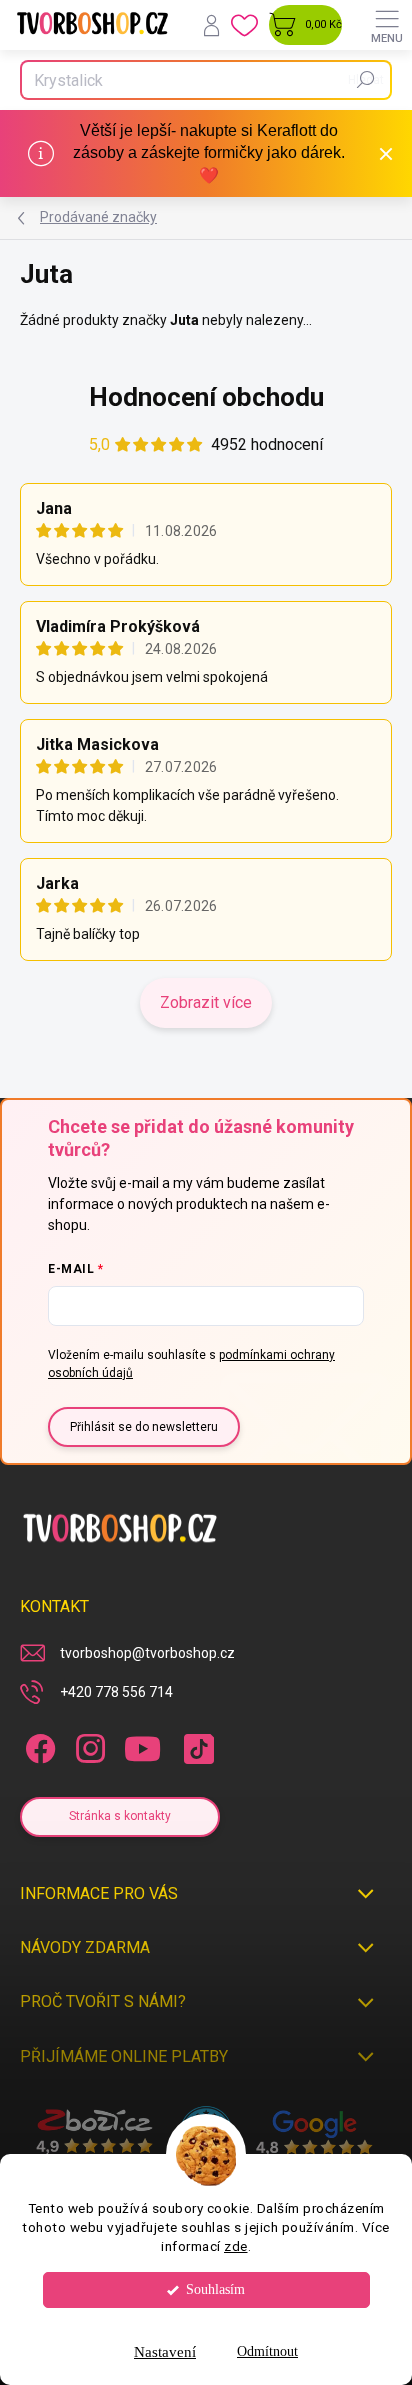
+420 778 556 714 (116, 1692)
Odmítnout (267, 2351)
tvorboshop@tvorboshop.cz (147, 1653)
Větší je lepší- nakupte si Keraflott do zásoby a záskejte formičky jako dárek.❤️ (209, 153)
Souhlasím (215, 2289)
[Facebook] (37, 1745)
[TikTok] (195, 1745)
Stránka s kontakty (120, 1816)
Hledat (366, 80)
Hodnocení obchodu (206, 397)
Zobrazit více (206, 1002)
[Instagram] (87, 1745)
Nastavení (165, 2352)
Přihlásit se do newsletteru (144, 1427)
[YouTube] (142, 1745)
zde (236, 2246)
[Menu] (387, 25)
